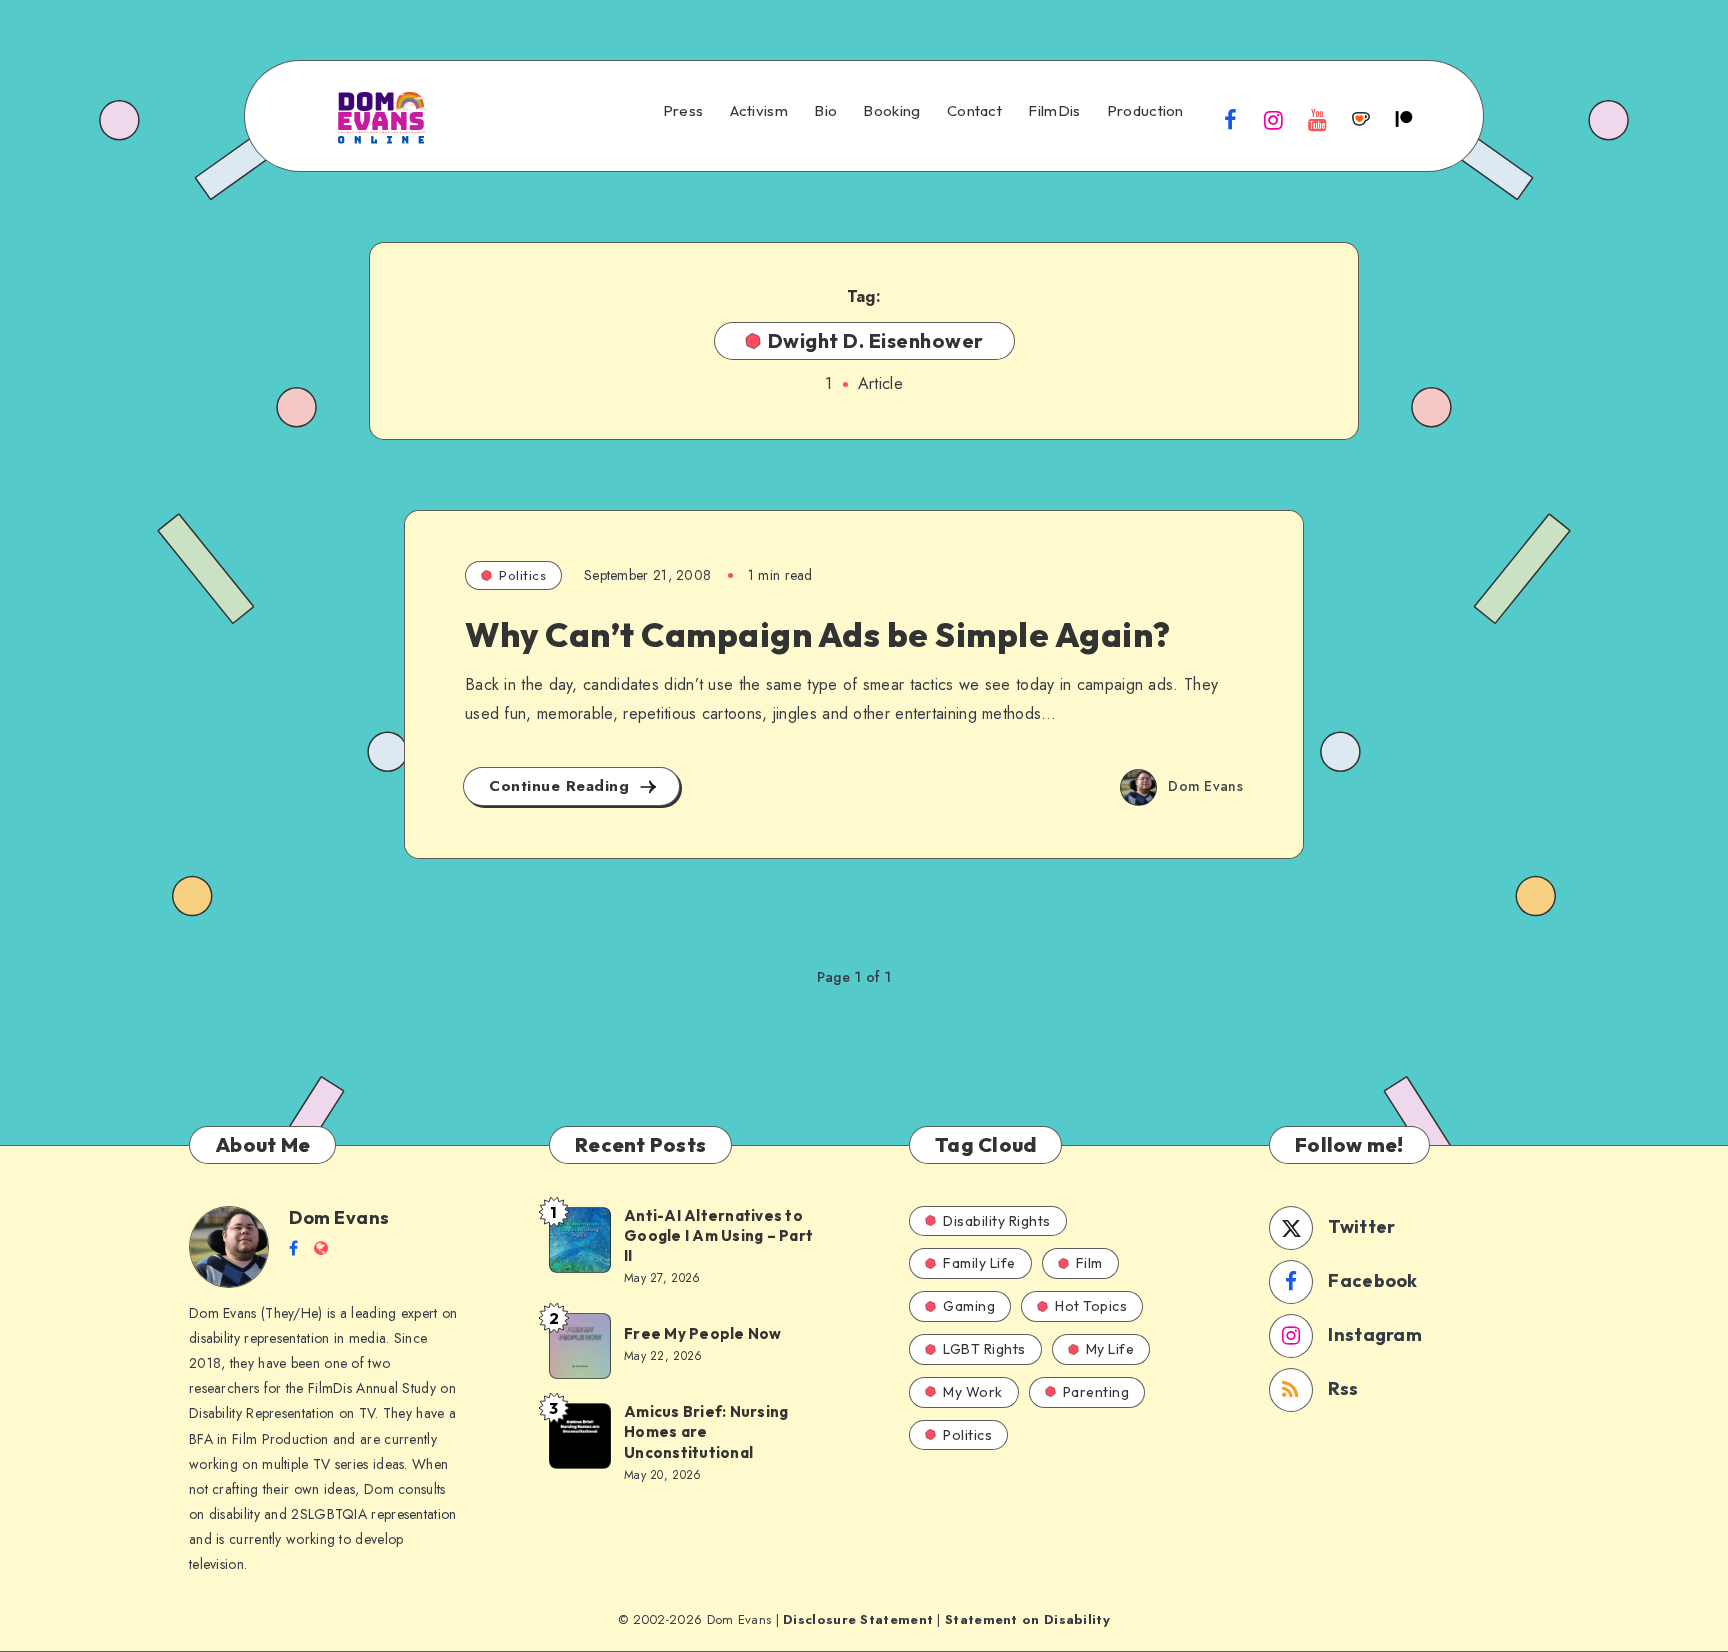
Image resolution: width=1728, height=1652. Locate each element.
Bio (825, 111)
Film (1089, 1263)
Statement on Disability (1027, 1619)
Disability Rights (997, 1221)
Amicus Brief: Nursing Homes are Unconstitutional (706, 1432)
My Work (973, 1392)
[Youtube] (1317, 119)
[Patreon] (1404, 119)
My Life (1110, 1349)
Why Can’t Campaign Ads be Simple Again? (818, 634)
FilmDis (1054, 111)
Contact (974, 111)
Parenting (1096, 1392)
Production (1145, 111)
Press (683, 111)
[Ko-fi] (1361, 119)
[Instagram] (1274, 119)
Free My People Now (704, 1333)
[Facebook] (1231, 119)
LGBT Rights (984, 1349)
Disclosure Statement (858, 1619)
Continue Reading (562, 786)
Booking (891, 111)
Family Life (979, 1263)
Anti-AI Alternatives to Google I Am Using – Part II (718, 1236)
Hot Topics (1091, 1306)
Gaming (969, 1306)
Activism (759, 111)
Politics (522, 575)
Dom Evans (339, 1217)
